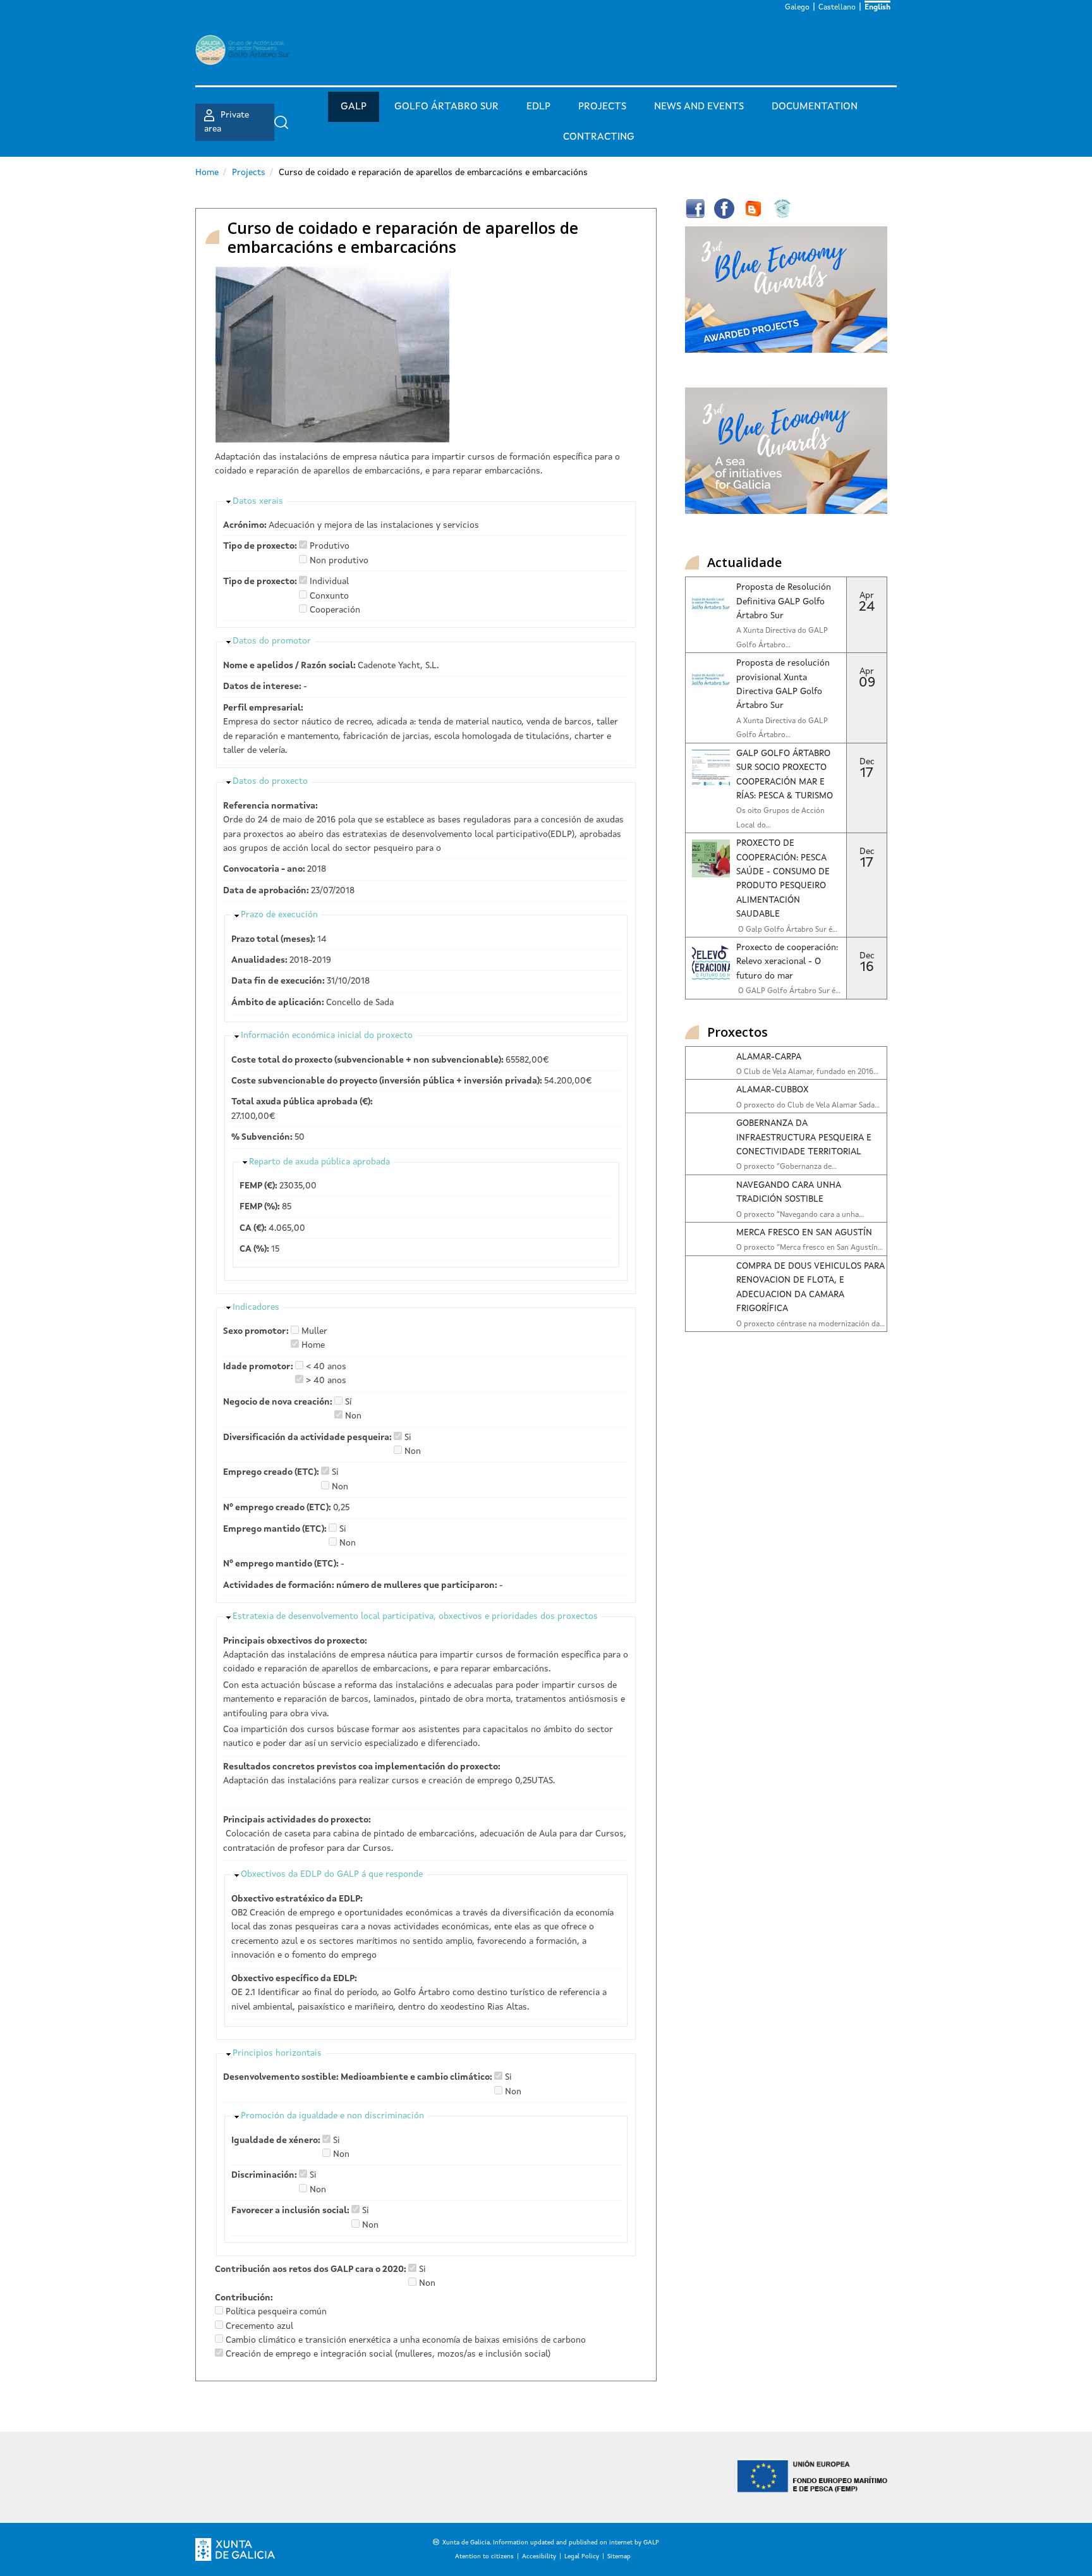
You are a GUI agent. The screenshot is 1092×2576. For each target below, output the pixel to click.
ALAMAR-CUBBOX (772, 1090)
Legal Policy (582, 2556)
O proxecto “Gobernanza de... (786, 1167)
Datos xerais (258, 501)
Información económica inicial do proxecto (327, 1035)
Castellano (837, 8)
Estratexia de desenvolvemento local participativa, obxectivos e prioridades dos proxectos (415, 1616)
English (877, 8)
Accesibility (539, 2556)
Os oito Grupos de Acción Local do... (780, 818)
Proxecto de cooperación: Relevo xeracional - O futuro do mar (787, 962)
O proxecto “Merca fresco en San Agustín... (810, 1248)
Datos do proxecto (270, 781)
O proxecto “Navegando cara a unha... (800, 1215)
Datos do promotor (272, 641)
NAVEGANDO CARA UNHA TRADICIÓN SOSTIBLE (788, 1192)
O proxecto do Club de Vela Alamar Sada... (808, 1106)
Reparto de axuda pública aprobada (319, 1162)
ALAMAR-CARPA (769, 1057)
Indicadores (256, 1307)
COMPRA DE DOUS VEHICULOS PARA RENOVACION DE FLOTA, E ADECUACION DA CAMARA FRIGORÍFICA (810, 1287)
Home (207, 173)
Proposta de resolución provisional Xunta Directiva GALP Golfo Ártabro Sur (783, 684)
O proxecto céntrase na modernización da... (810, 1324)
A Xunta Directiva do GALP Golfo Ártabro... (782, 638)
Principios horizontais (277, 2053)
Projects (602, 107)
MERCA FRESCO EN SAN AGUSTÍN (804, 1233)
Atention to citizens (484, 2556)
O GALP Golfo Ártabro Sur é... (788, 991)
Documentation (815, 107)
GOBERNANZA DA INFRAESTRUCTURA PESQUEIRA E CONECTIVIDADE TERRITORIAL (804, 1138)
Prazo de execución (279, 915)
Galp (354, 107)
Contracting (599, 137)
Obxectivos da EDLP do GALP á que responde (332, 1874)
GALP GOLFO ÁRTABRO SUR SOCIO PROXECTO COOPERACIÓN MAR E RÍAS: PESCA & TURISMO (785, 775)
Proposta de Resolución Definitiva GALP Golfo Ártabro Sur (784, 601)
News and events (699, 107)
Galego (797, 8)
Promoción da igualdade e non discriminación (332, 2116)
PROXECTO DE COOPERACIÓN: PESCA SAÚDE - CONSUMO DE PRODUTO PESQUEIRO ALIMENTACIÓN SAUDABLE (783, 879)
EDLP (538, 107)
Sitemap (619, 2556)
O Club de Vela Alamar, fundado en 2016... (807, 1072)
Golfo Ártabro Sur (446, 107)
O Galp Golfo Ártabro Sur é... (787, 930)
